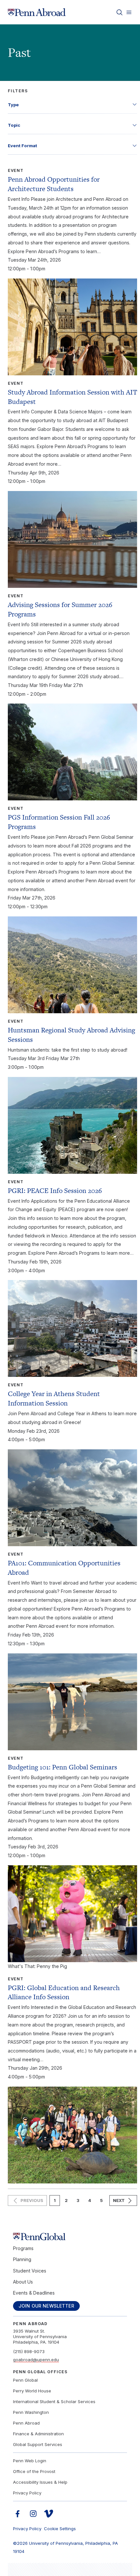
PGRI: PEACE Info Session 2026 (55, 1191)
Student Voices (30, 2271)
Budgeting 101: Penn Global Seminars (63, 1767)
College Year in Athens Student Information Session (54, 1398)
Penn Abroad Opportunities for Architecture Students (54, 184)
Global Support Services (38, 2444)
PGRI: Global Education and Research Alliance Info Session (64, 1992)
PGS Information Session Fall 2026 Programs (59, 822)
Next (119, 2200)
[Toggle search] (119, 12)
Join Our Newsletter (46, 2306)
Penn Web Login (30, 2461)
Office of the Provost (34, 2471)
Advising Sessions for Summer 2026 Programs (60, 609)
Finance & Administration (38, 2434)
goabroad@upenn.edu (36, 2360)
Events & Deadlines (34, 2293)
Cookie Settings (60, 2529)
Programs (23, 2248)
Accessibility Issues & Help (40, 2482)
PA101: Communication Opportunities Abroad (64, 1568)
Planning (22, 2259)
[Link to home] (37, 12)
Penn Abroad (26, 2423)
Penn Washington (31, 2412)
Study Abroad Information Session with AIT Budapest (72, 397)
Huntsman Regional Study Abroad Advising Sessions (71, 1035)
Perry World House (32, 2391)
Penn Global (25, 2380)
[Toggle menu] (129, 12)
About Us (23, 2282)
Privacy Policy (27, 2493)
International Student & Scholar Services (54, 2401)
